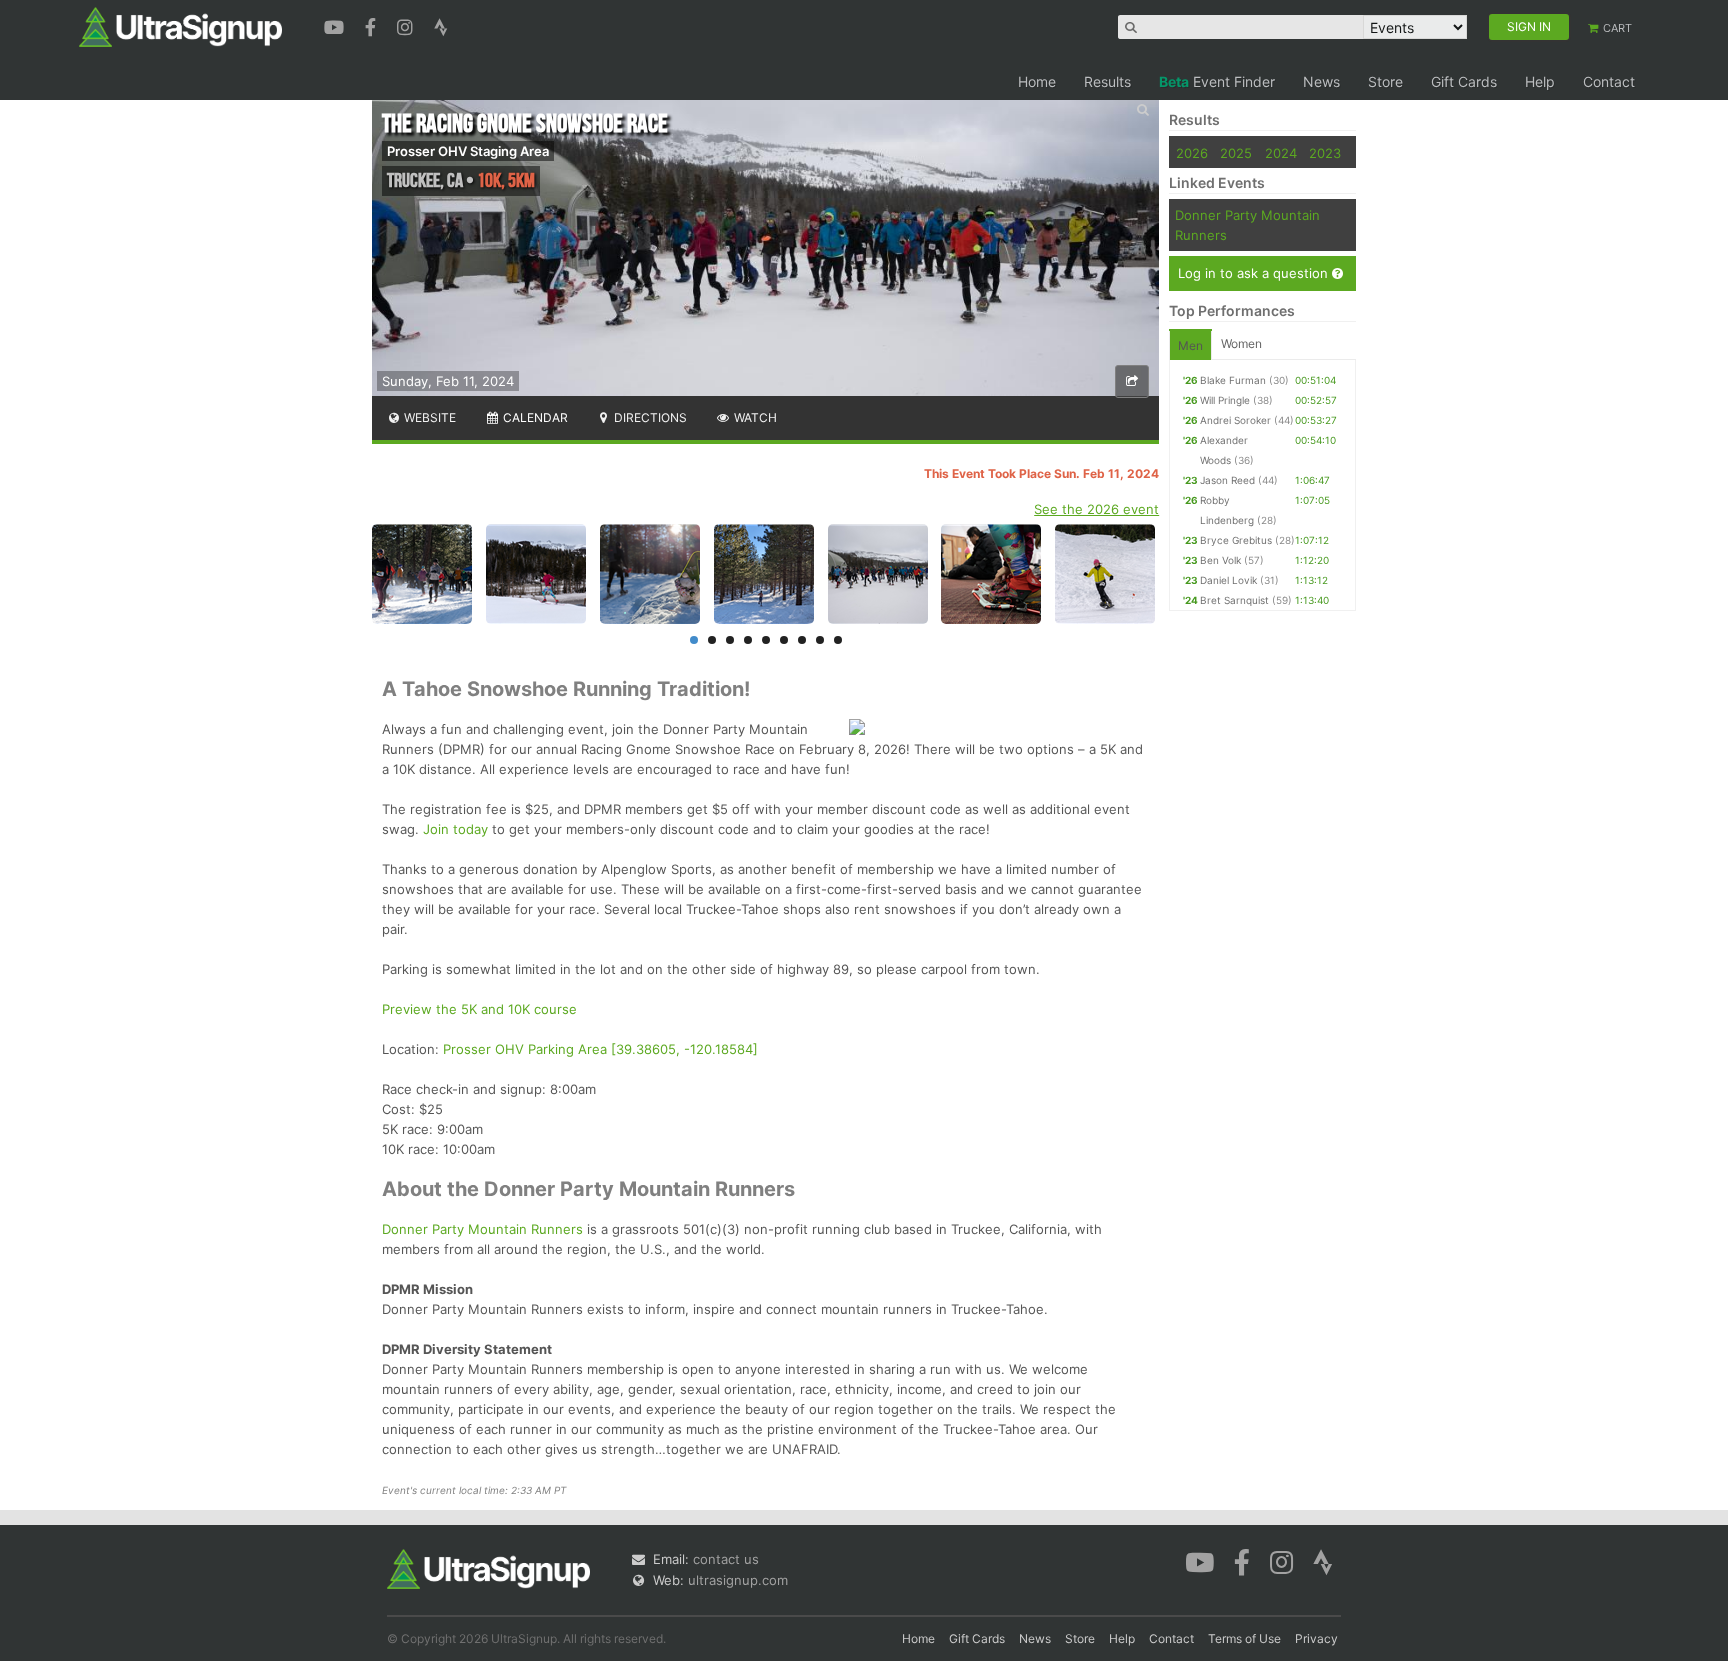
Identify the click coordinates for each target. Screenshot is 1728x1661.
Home (1037, 81)
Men (1190, 345)
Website (428, 417)
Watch (754, 417)
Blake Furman (1233, 380)
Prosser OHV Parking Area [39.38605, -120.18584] (600, 1049)
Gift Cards (1464, 81)
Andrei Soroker (1235, 420)
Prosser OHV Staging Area (468, 151)
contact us (726, 1559)
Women (1241, 343)
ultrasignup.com (738, 1580)
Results (1107, 81)
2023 (1325, 153)
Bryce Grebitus (1236, 540)
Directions (649, 417)
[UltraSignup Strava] (441, 25)
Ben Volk (1220, 560)
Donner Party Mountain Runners (482, 1229)
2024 (1281, 153)
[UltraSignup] (180, 26)
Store (1385, 81)
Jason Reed (1227, 480)
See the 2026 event (1096, 509)
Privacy (1316, 1638)
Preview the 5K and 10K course (479, 1009)
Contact (1609, 81)
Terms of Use (1244, 1638)
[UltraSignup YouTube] (336, 25)
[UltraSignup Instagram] (407, 25)
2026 (1192, 153)
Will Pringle (1225, 400)
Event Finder (1217, 81)
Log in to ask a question (1255, 273)
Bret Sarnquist (1234, 600)
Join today (455, 829)
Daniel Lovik (1228, 580)
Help (1540, 81)
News (1321, 81)
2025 (1236, 153)
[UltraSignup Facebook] (373, 25)
